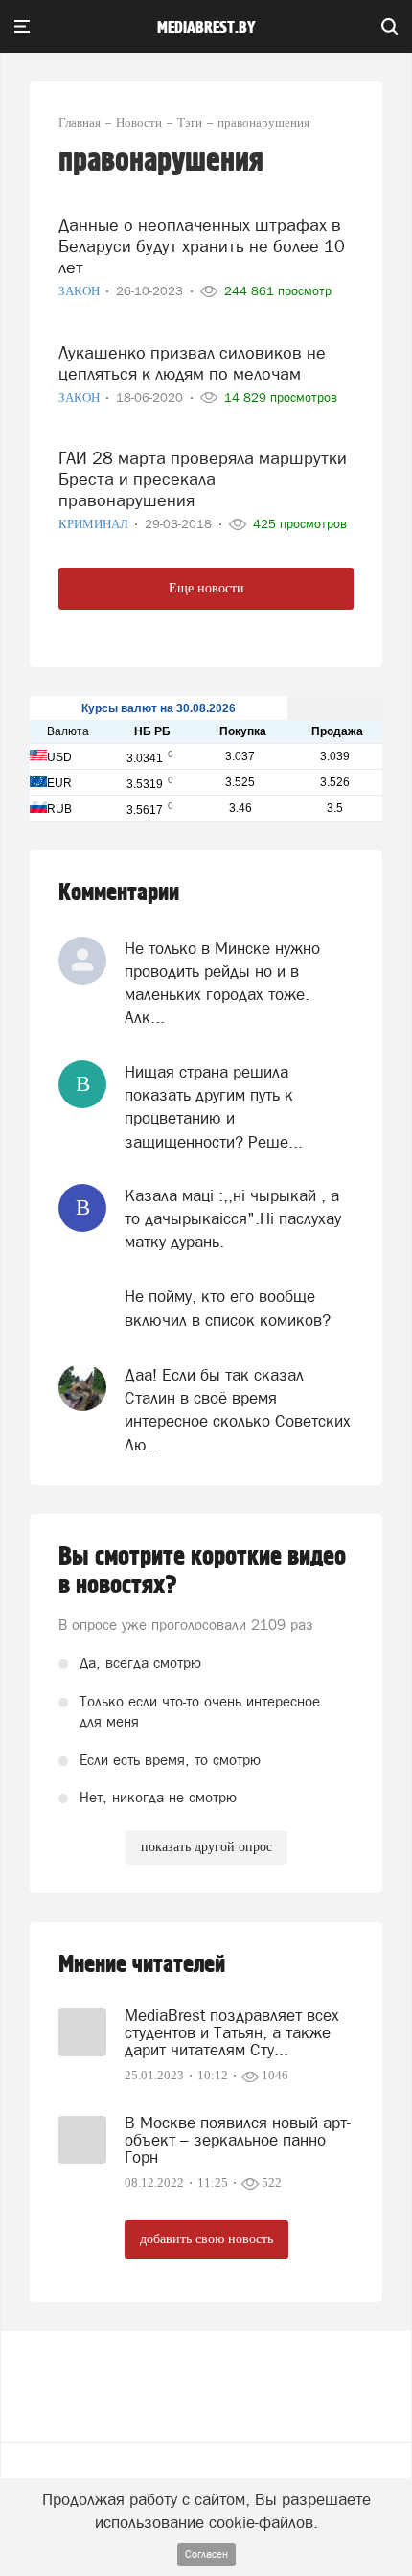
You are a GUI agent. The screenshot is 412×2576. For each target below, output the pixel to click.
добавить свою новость (206, 2239)
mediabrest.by (206, 28)
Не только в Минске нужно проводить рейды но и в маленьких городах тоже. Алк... (222, 983)
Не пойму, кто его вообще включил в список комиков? (228, 1308)
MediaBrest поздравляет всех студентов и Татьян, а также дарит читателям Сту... (232, 2032)
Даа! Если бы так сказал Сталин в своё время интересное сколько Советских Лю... (238, 1410)
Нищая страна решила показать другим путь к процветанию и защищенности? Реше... (214, 1107)
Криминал (95, 524)
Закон (80, 291)
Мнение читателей (142, 1965)
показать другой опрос (206, 1847)
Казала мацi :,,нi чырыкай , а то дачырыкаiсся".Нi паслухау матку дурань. (233, 1219)
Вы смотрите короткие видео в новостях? (202, 1571)
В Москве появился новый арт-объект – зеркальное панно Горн (238, 2140)
